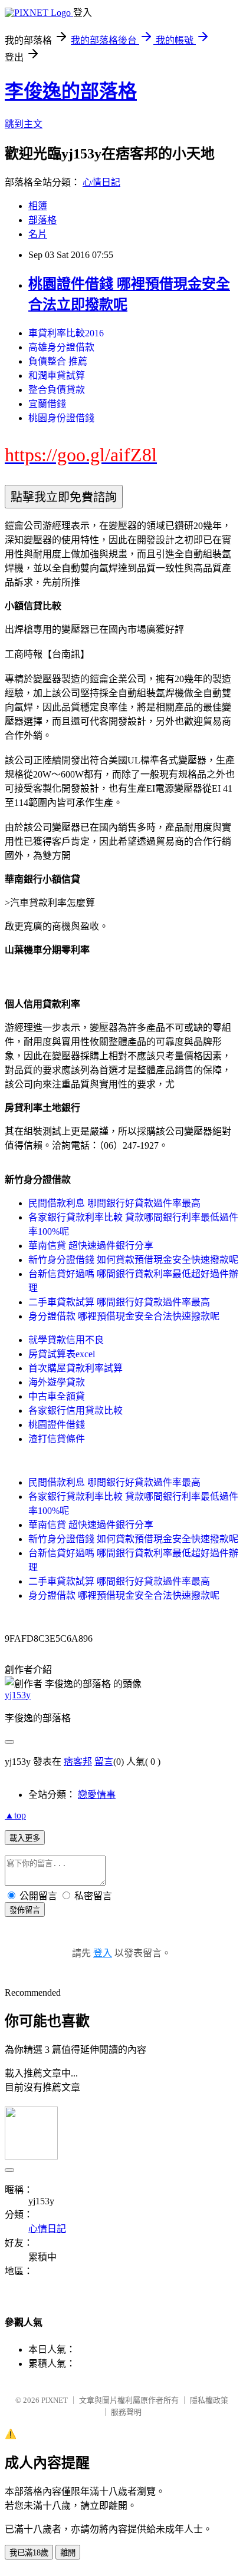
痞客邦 (78, 1762)
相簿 (38, 206)
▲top (15, 1815)
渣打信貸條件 (57, 1439)
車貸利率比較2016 (66, 333)
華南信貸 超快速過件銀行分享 (91, 1246)
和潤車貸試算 (57, 376)
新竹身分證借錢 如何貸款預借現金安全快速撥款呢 (133, 1260)
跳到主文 (24, 124)
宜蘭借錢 (47, 404)
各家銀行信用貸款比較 (75, 1411)
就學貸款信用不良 (66, 1340)
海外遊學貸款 (57, 1382)
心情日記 (101, 182)
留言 (104, 1762)
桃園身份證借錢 (61, 418)
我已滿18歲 (29, 2553)
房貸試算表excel (62, 1354)
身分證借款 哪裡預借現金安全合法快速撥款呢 (124, 1316)
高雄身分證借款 (61, 347)
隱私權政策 (209, 2400)
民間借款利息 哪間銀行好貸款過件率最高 (114, 1203)
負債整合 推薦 (58, 361)
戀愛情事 (97, 1795)
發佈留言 (25, 1910)
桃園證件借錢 (57, 1425)
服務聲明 (126, 2412)
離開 (68, 2553)
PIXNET (55, 2400)
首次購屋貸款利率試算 (75, 1368)
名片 (38, 234)
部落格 (42, 220)
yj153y (18, 1695)
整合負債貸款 (57, 390)
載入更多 (25, 1838)
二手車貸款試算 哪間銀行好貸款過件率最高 (119, 1302)
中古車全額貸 (57, 1396)
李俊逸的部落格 (71, 91)
